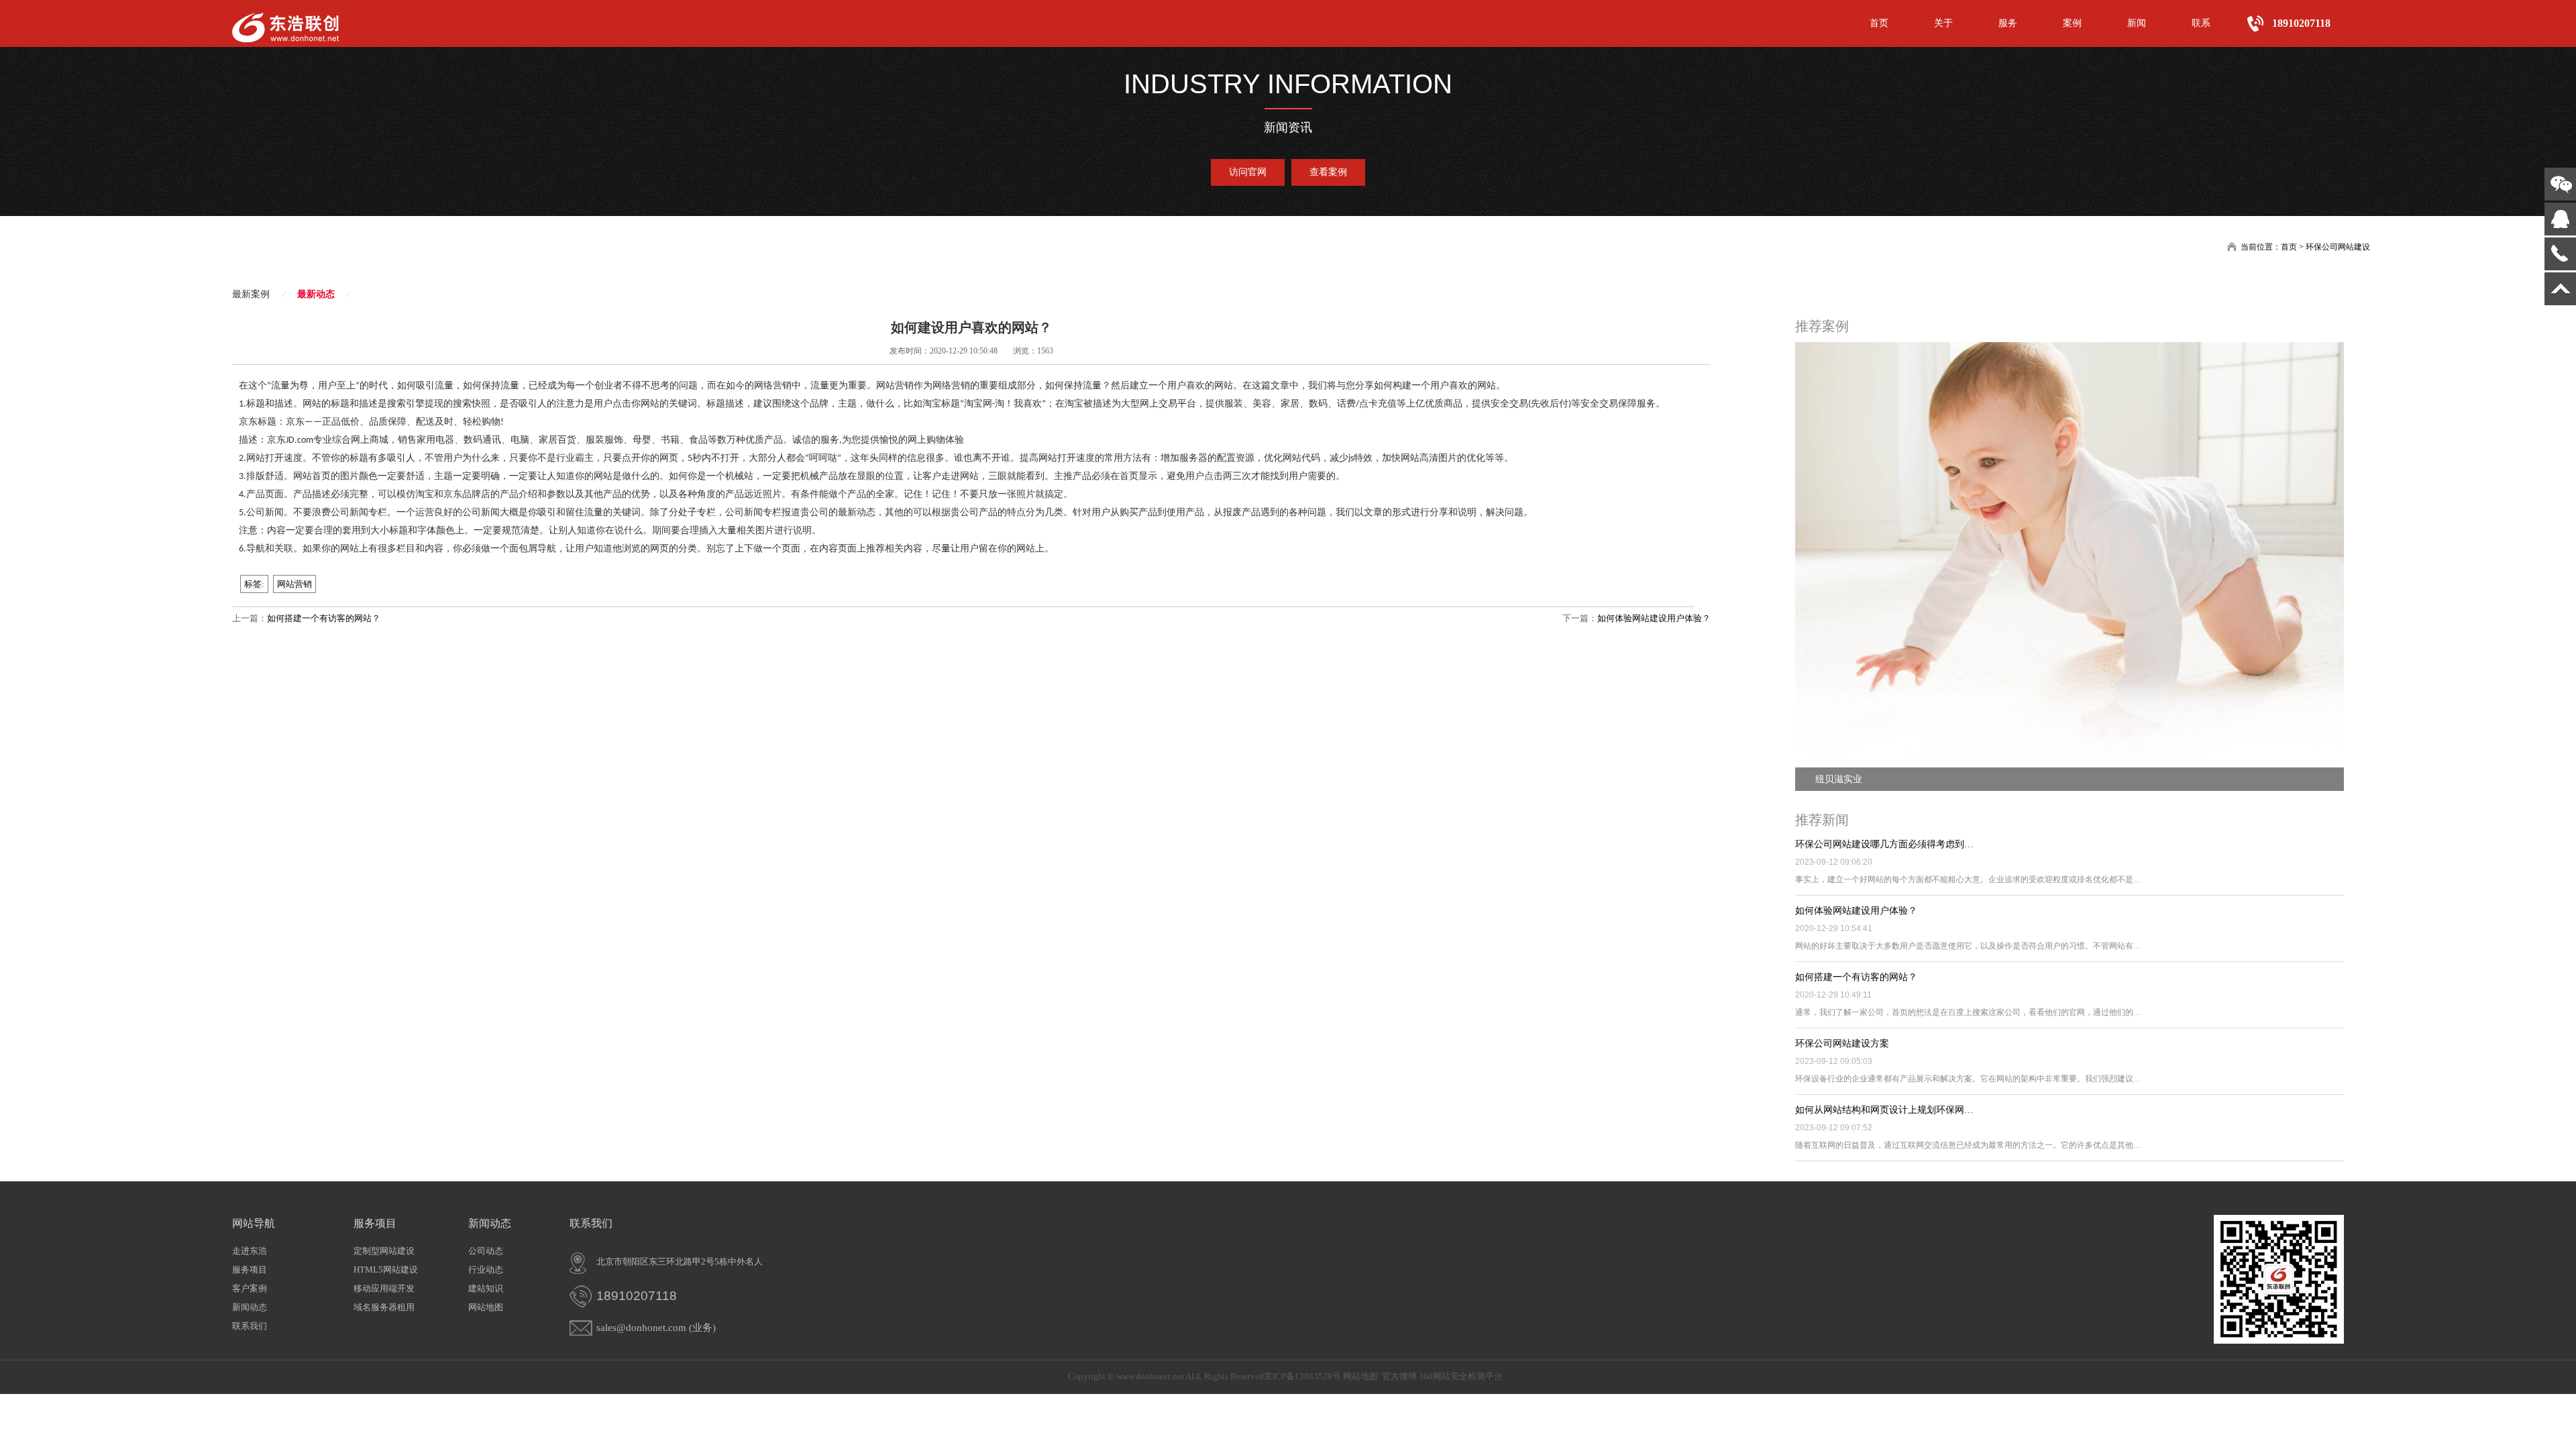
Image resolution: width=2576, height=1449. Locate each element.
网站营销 (294, 584)
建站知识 (486, 1288)
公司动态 (486, 1251)
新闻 (2137, 23)
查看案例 (1328, 172)
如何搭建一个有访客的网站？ (324, 618)
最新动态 (316, 294)
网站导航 (254, 1223)
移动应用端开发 (384, 1288)
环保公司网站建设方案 (1842, 1043)
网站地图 (486, 1307)
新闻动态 (250, 1307)
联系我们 (250, 1326)
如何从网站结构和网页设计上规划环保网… (1884, 1110)
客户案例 (250, 1288)
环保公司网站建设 (2338, 247)
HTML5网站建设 (386, 1270)
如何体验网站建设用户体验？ (1654, 618)
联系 (2201, 23)
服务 (2008, 23)
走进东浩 (250, 1251)
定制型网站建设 (384, 1251)
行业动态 (486, 1270)
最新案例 (251, 294)
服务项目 (250, 1270)
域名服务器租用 (384, 1307)
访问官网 (1248, 172)
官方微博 (1399, 1376)
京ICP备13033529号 (1302, 1376)
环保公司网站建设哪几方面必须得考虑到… (1884, 844)
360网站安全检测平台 (1461, 1376)
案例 (2072, 23)
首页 (1879, 23)
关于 (1943, 23)
